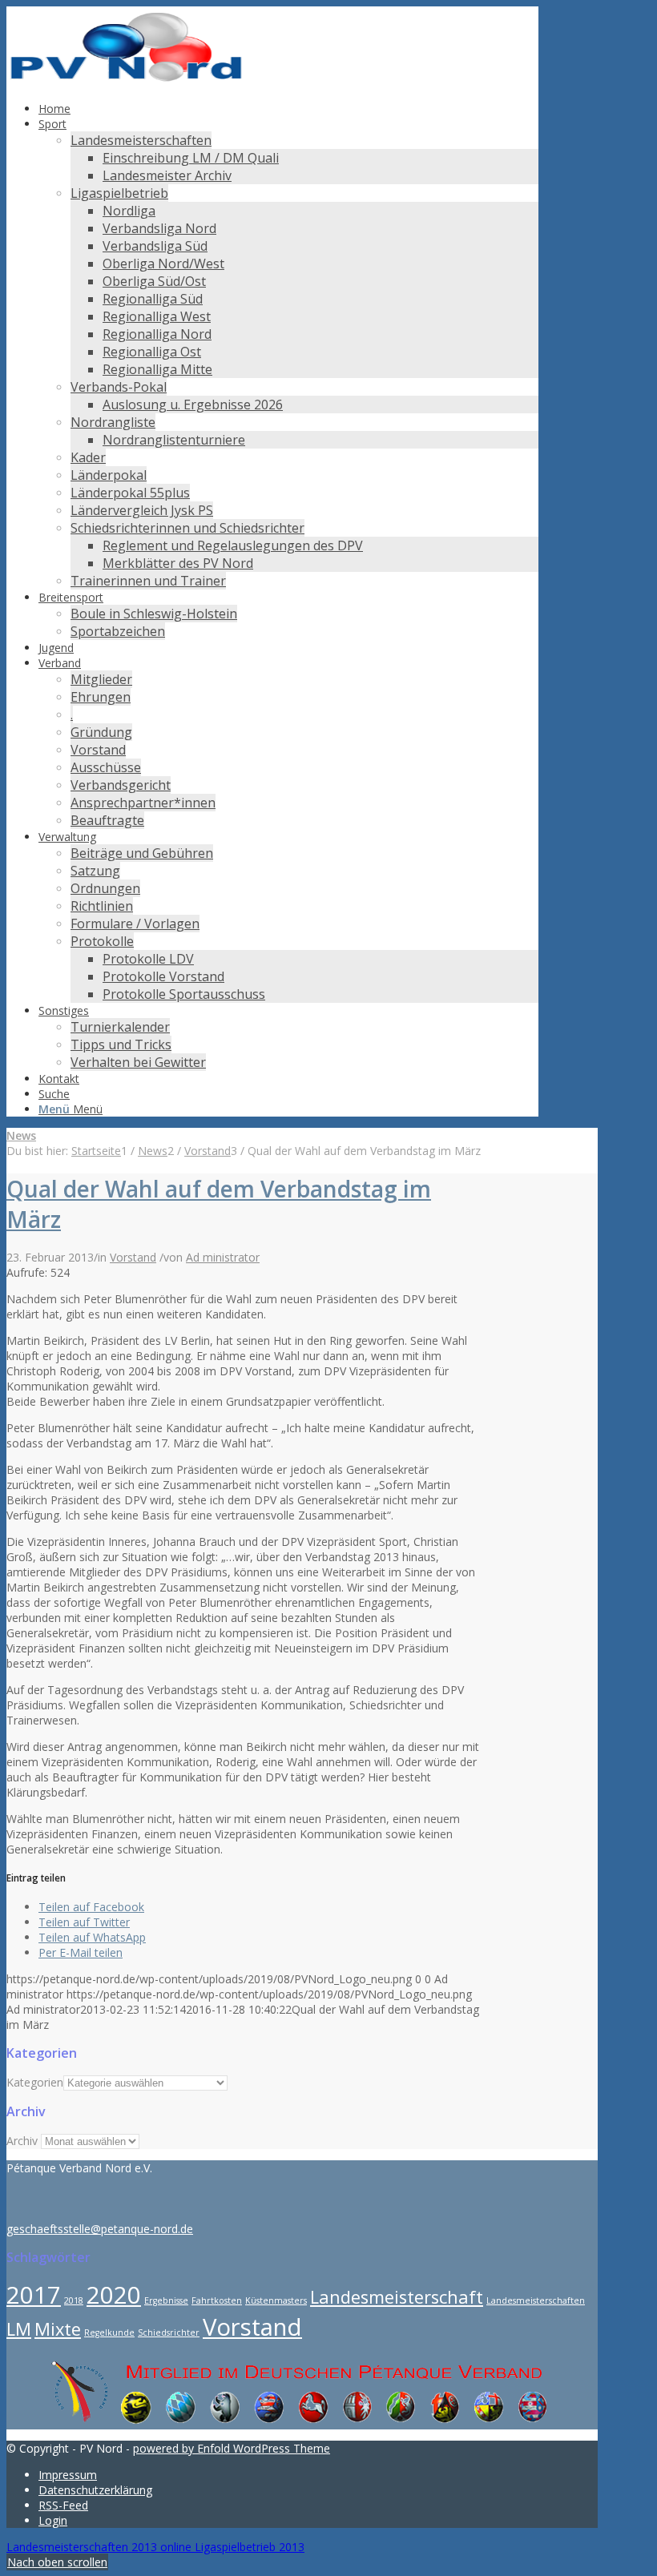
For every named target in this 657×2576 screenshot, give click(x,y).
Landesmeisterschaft (397, 2297)
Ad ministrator (223, 1257)
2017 (34, 2295)
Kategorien (35, 2082)
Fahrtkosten (217, 2300)
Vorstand (133, 1257)
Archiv (22, 2141)
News (21, 1135)
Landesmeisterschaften (536, 2300)
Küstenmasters (276, 2300)
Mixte (58, 2329)
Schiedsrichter (169, 2332)
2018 (74, 2300)
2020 (114, 2295)
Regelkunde (109, 2332)
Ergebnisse (166, 2300)
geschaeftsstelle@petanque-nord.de (100, 2229)
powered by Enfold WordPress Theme (232, 2448)
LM (19, 2329)
